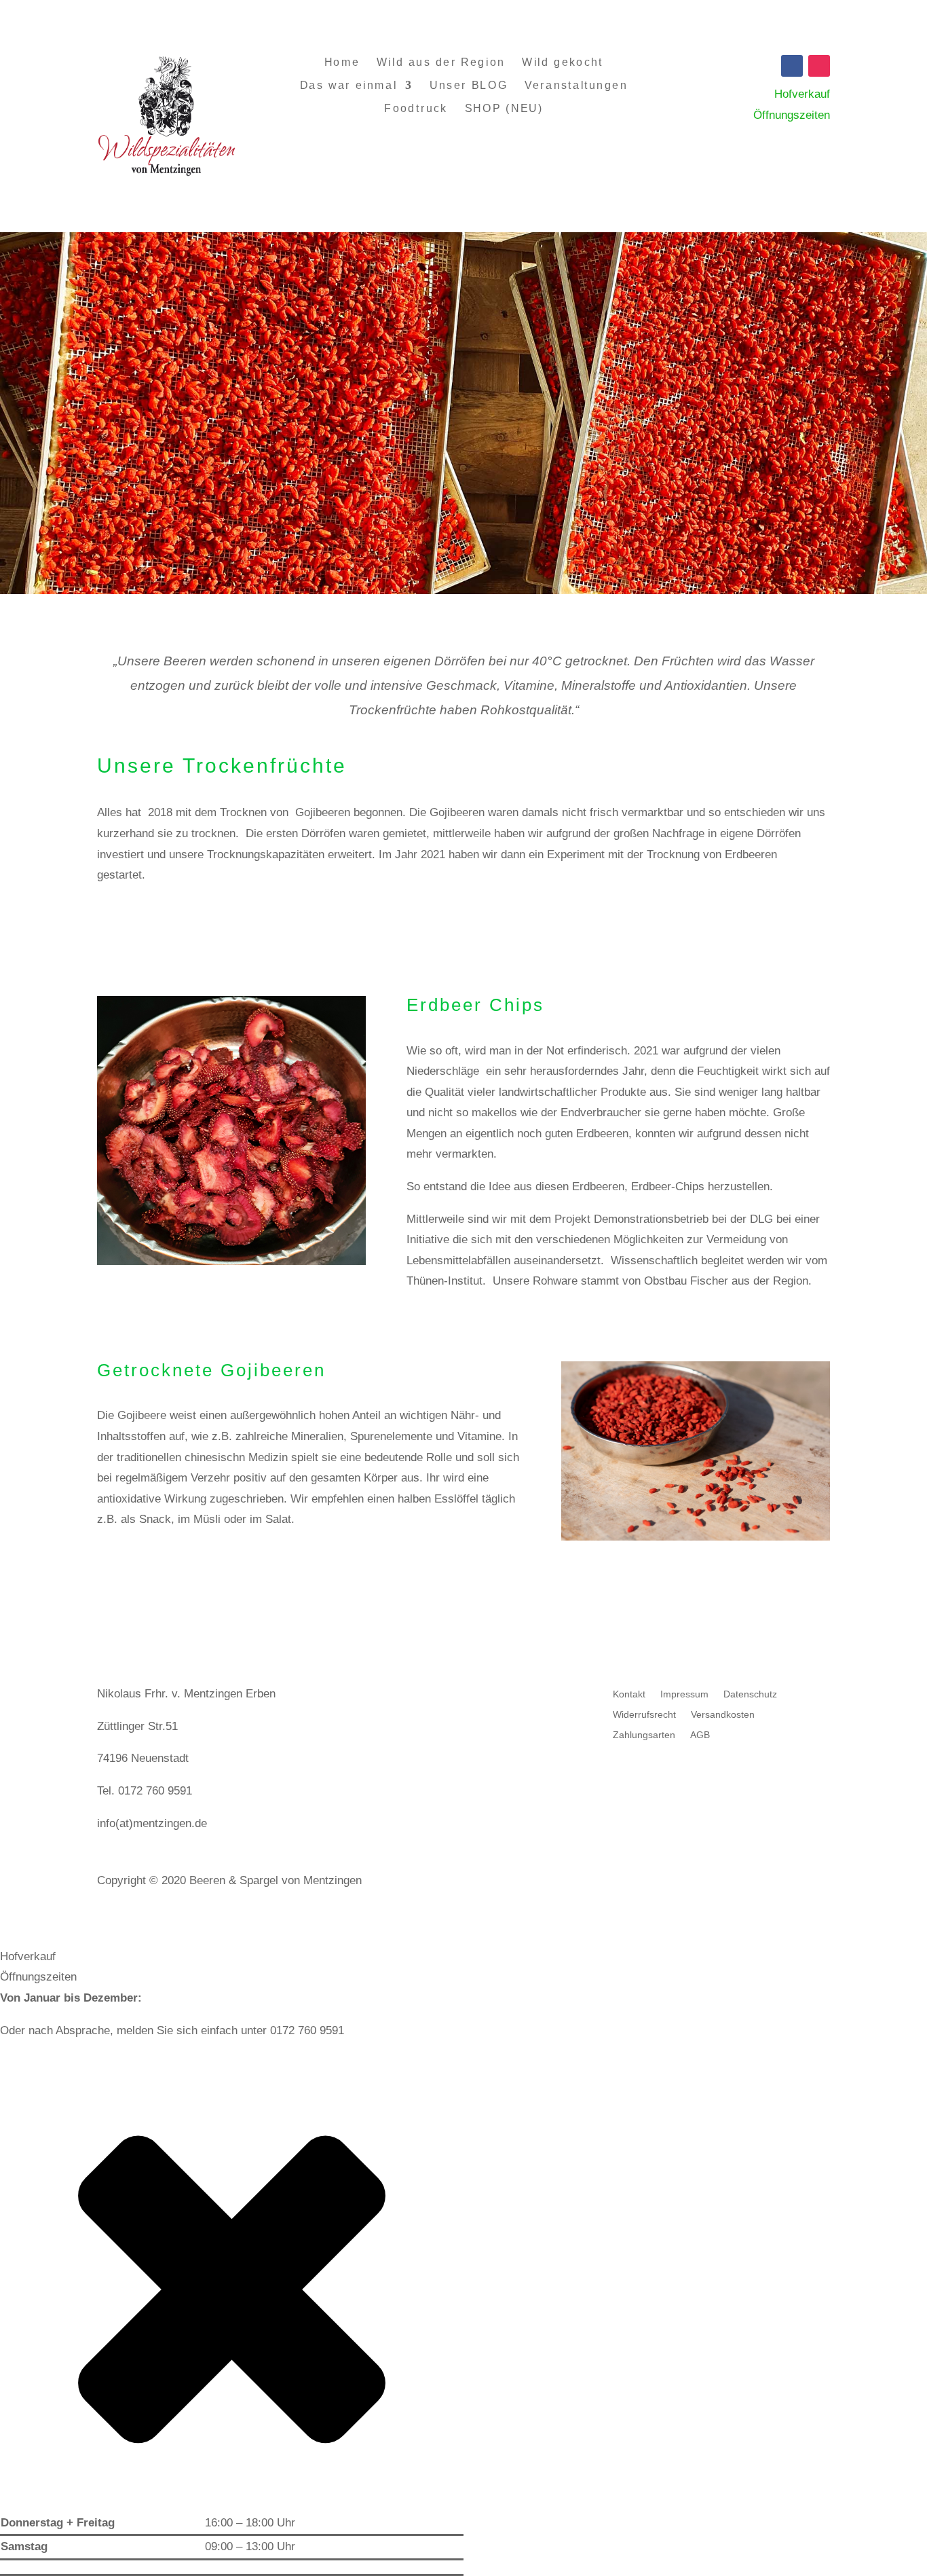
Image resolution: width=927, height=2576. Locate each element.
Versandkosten (723, 1715)
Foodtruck (416, 109)
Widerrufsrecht (644, 1715)
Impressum (684, 1694)
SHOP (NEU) (504, 109)
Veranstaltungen (576, 85)
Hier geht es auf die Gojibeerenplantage (232, 1562)
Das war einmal (348, 85)
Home (341, 62)
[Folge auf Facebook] (792, 66)
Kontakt (629, 1694)
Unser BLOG (469, 85)
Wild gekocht (563, 62)
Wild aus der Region (441, 62)
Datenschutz (750, 1694)
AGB (700, 1735)
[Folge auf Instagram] (819, 66)
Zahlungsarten (644, 1735)
